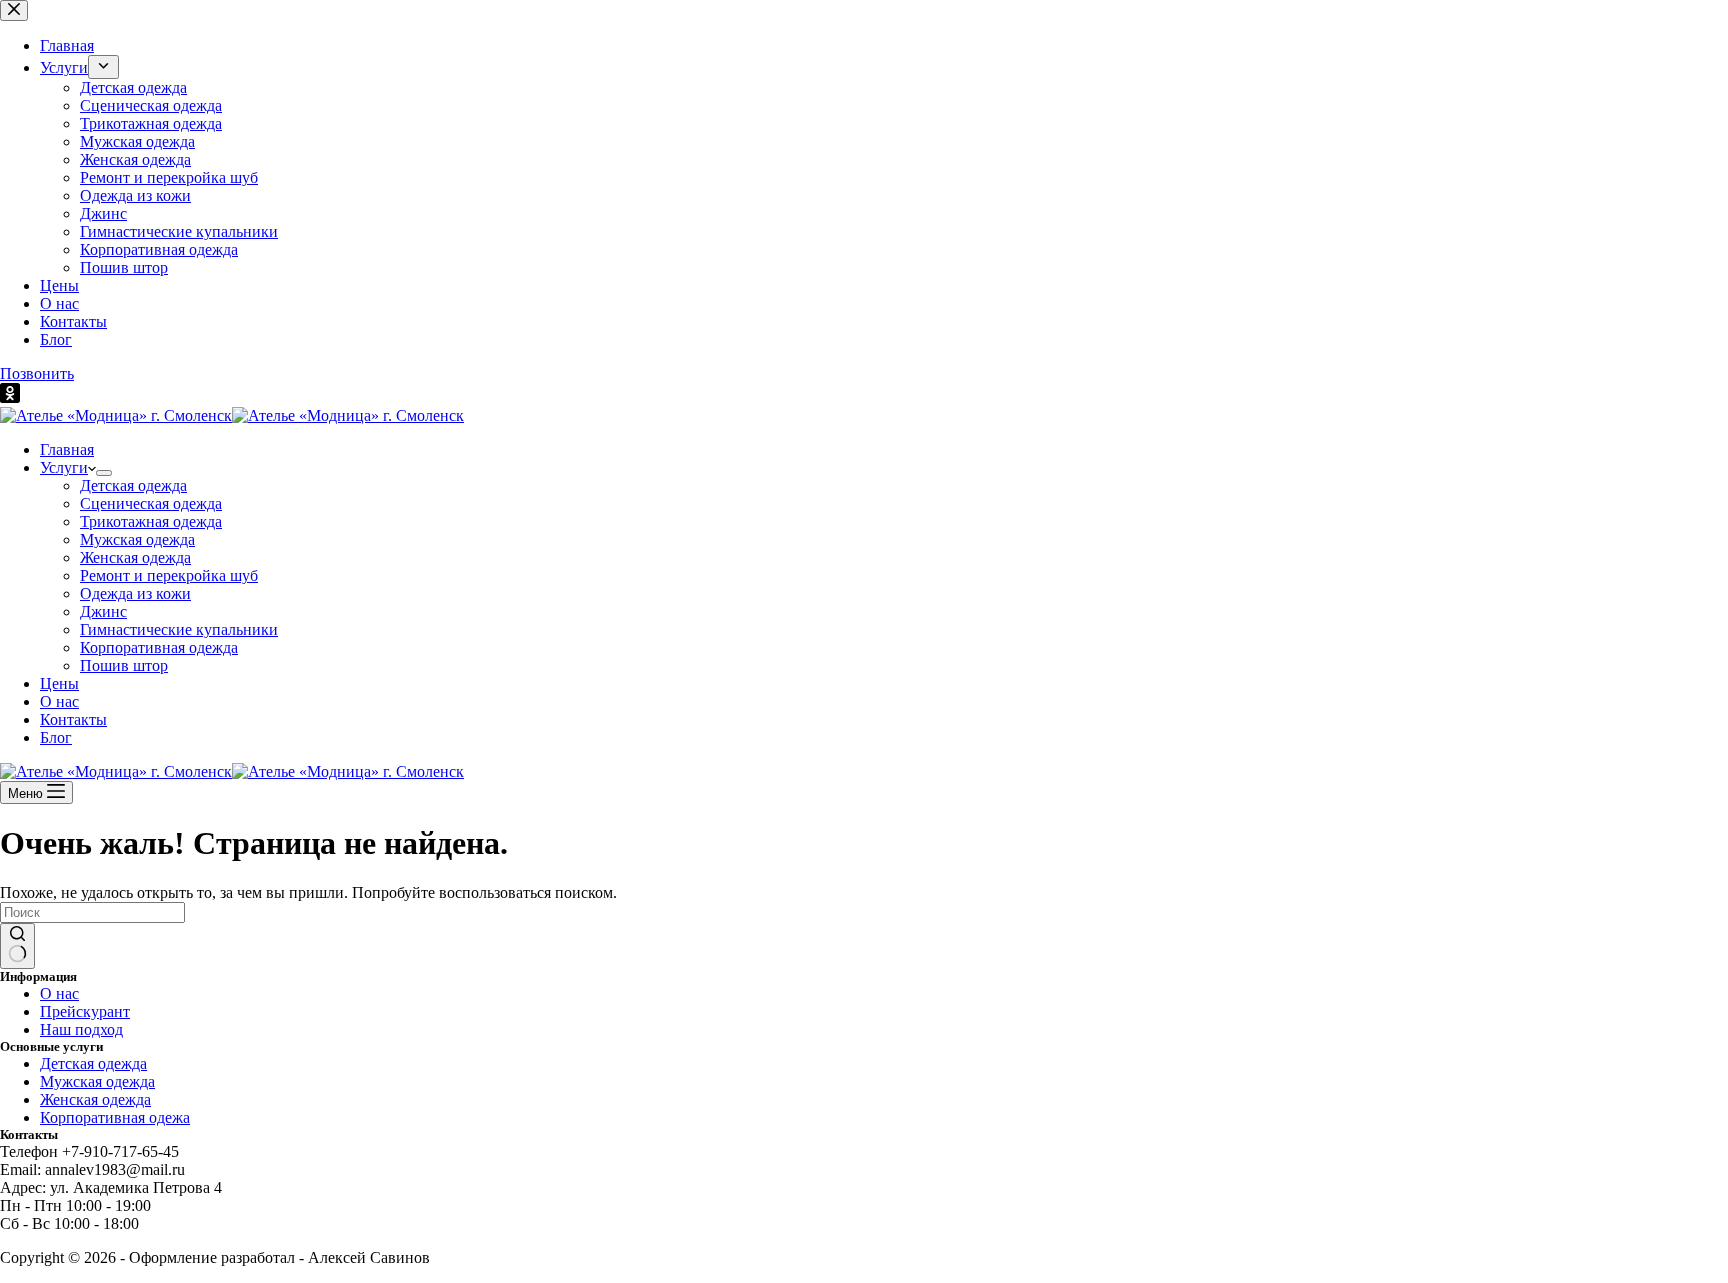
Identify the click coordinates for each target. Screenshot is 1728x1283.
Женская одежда (135, 557)
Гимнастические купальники (179, 629)
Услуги (64, 467)
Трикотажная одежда (151, 521)
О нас (59, 701)
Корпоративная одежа (115, 1117)
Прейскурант (85, 1011)
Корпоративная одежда (159, 647)
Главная (67, 449)
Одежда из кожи (135, 593)
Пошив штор (124, 665)
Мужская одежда (137, 539)
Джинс (103, 611)
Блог (56, 737)
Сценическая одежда (151, 503)
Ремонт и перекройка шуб (169, 575)
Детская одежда (133, 485)
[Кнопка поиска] (17, 946)
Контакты (73, 719)
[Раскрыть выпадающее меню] (104, 473)
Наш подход (81, 1029)
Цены (59, 683)
